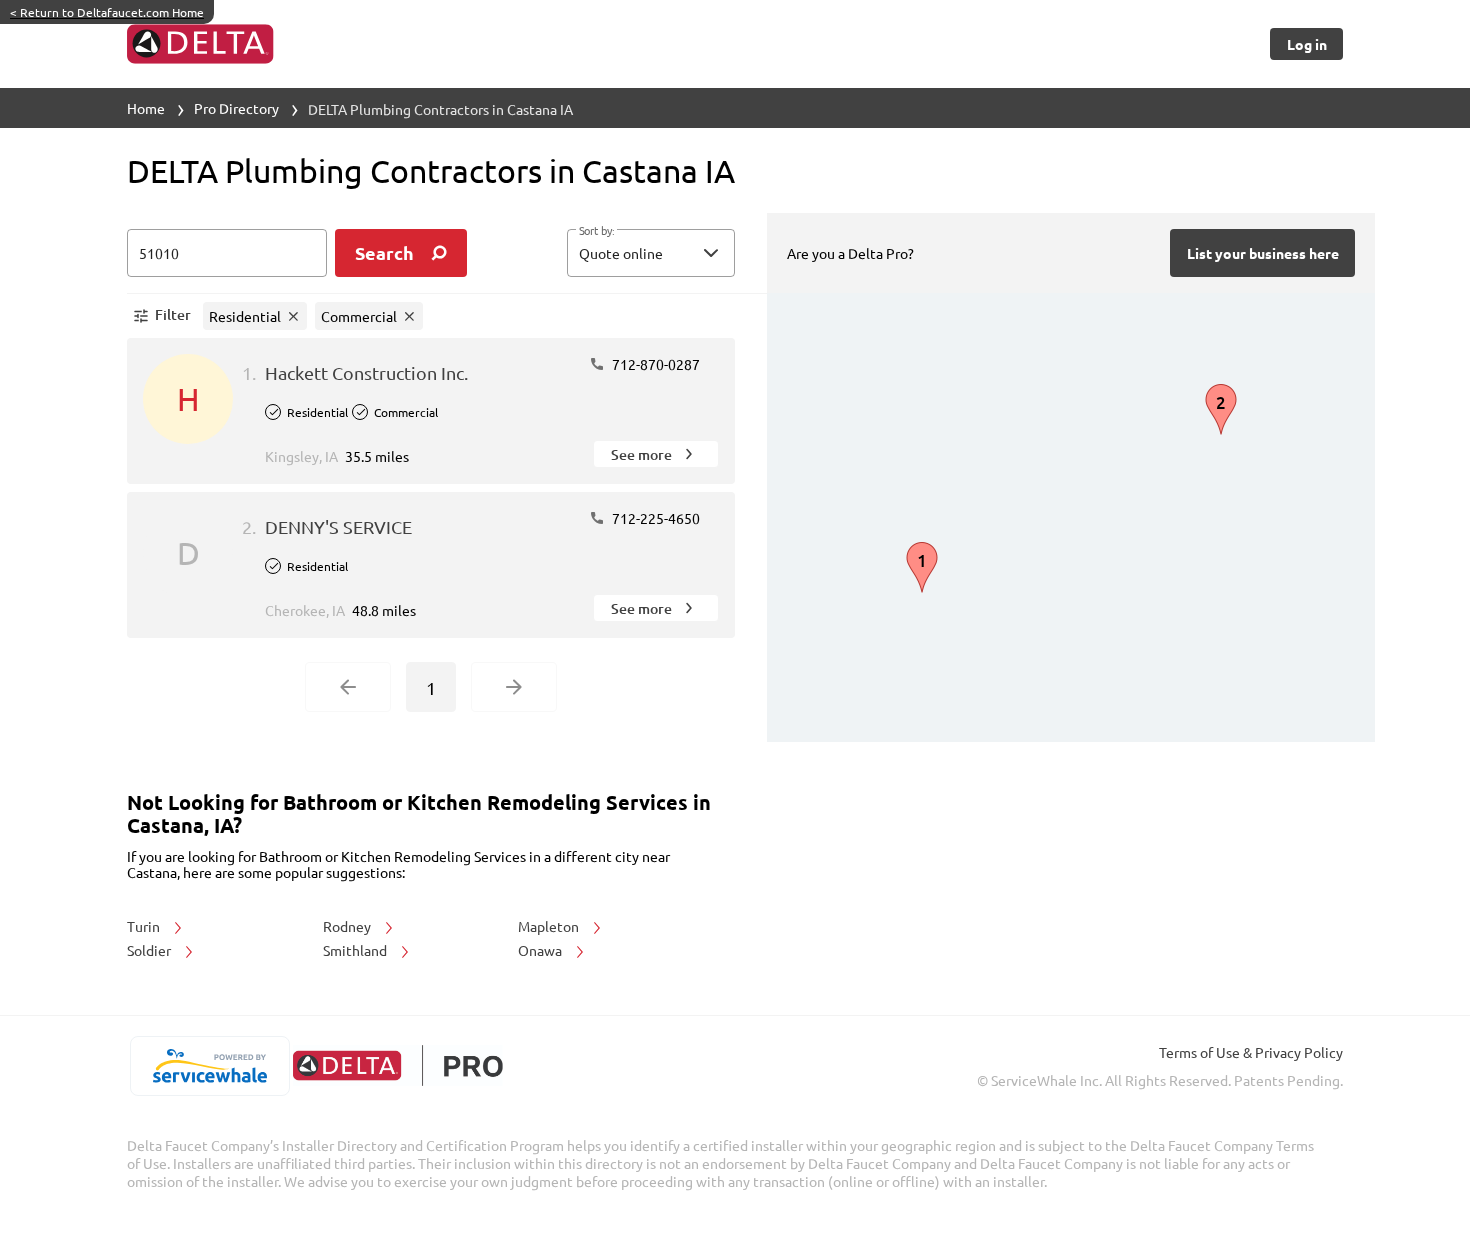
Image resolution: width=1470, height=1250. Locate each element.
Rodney (348, 926)
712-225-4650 (654, 518)
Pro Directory (236, 108)
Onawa (541, 950)
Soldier (150, 950)
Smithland (356, 950)
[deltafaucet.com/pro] (397, 1065)
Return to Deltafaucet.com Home (107, 12)
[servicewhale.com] (209, 1066)
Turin (145, 926)
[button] (651, 253)
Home (146, 108)
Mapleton (550, 926)
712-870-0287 (654, 364)
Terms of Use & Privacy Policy (1251, 1052)
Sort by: (596, 231)
